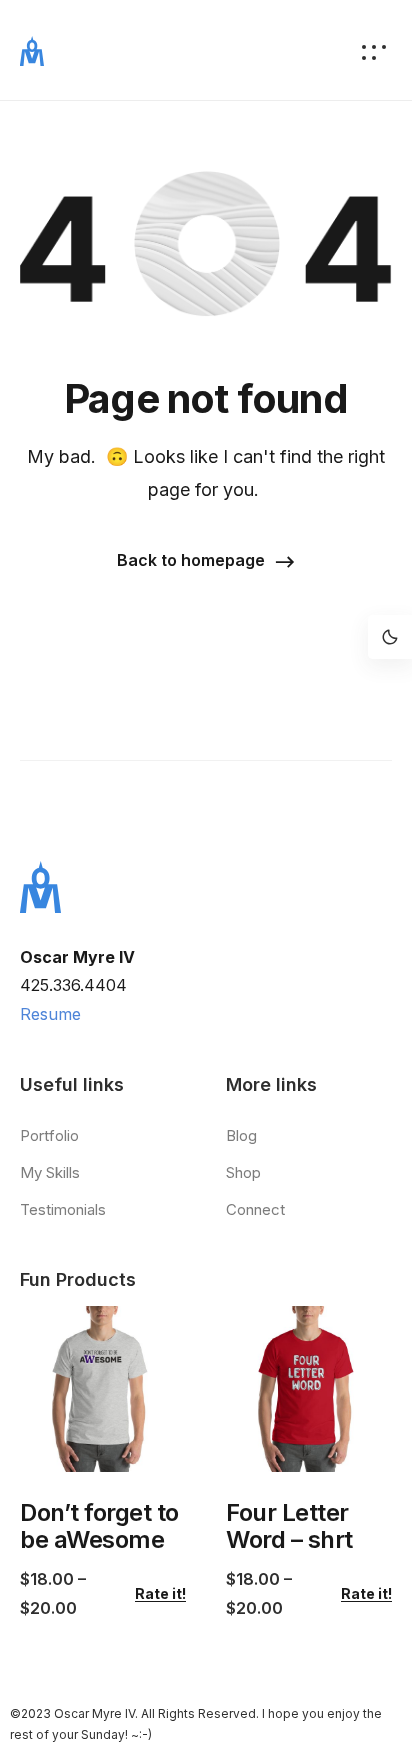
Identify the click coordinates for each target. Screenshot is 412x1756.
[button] (206, 561)
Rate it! (160, 1594)
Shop (243, 1172)
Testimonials (63, 1209)
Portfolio (49, 1135)
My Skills (50, 1172)
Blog (241, 1135)
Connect (255, 1209)
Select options (90, 1444)
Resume (50, 1014)
